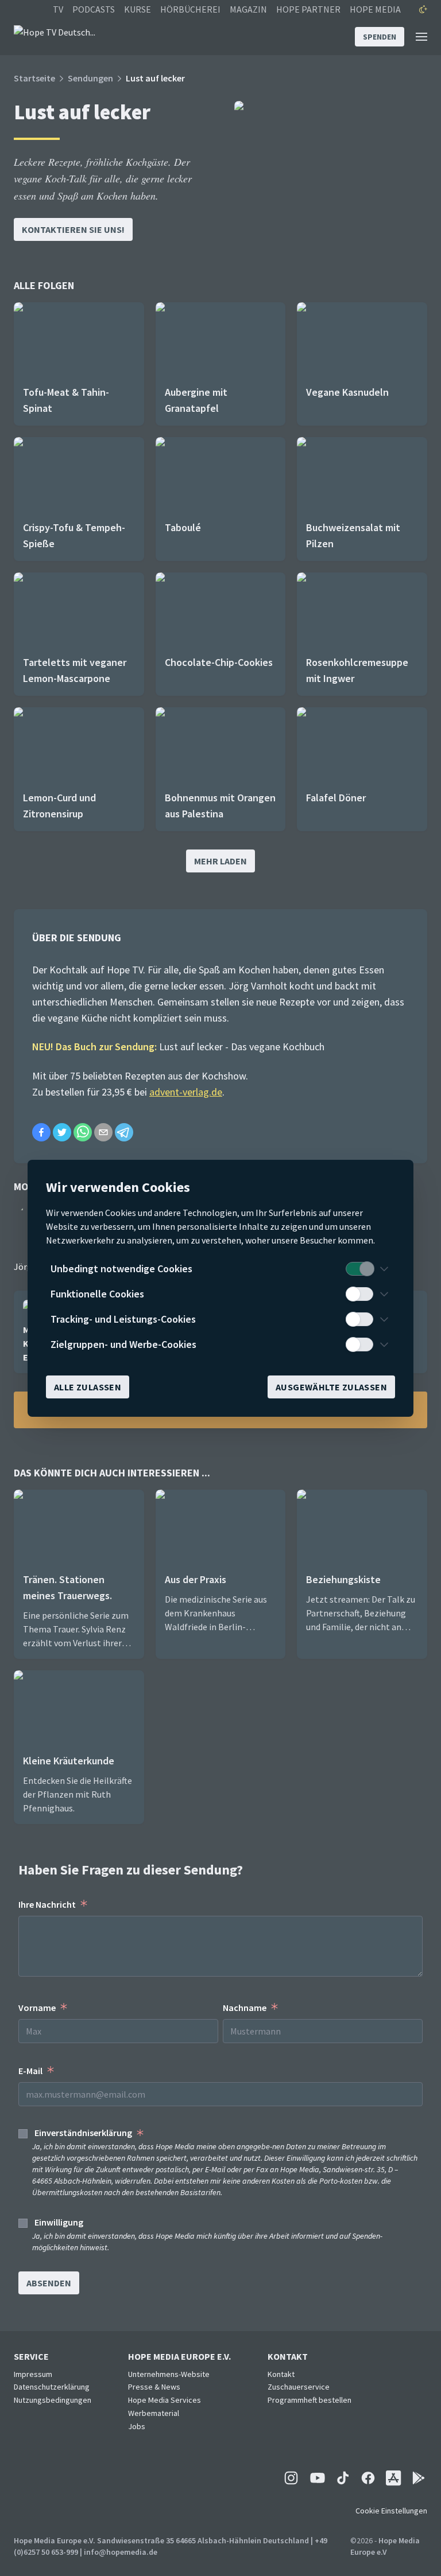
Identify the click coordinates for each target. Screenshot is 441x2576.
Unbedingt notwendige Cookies (121, 1268)
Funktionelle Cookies (97, 1294)
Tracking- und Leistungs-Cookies (123, 1319)
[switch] (359, 1269)
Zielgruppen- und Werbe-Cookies (123, 1344)
